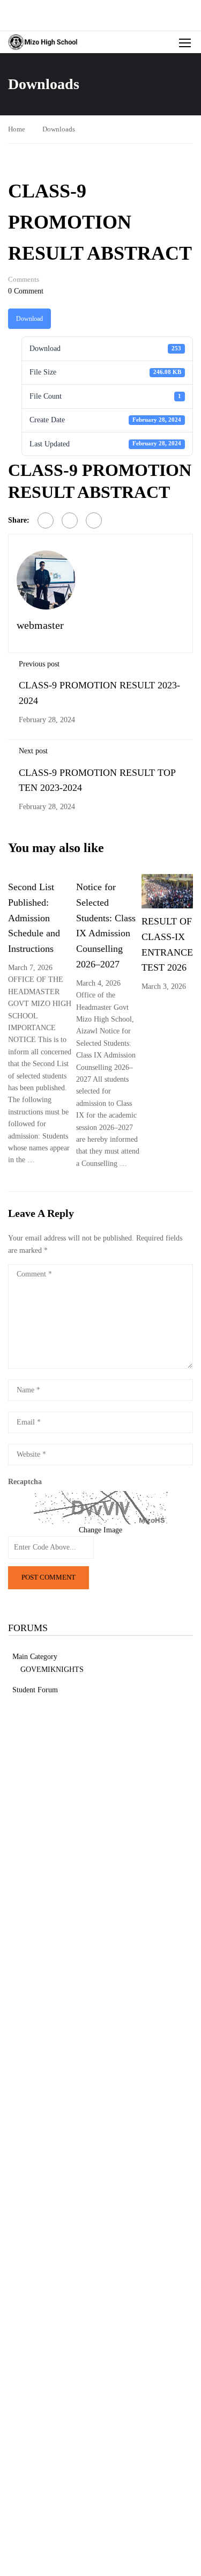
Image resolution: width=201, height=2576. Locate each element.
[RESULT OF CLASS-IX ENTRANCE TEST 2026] (167, 890)
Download (29, 319)
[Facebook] (46, 520)
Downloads (59, 129)
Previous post (39, 664)
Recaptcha (25, 1482)
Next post (33, 751)
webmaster (40, 625)
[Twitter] (70, 520)
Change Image (100, 1530)
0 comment (26, 291)
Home (17, 129)
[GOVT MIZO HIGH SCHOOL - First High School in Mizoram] (43, 42)
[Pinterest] (94, 520)
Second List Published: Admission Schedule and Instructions (34, 918)
